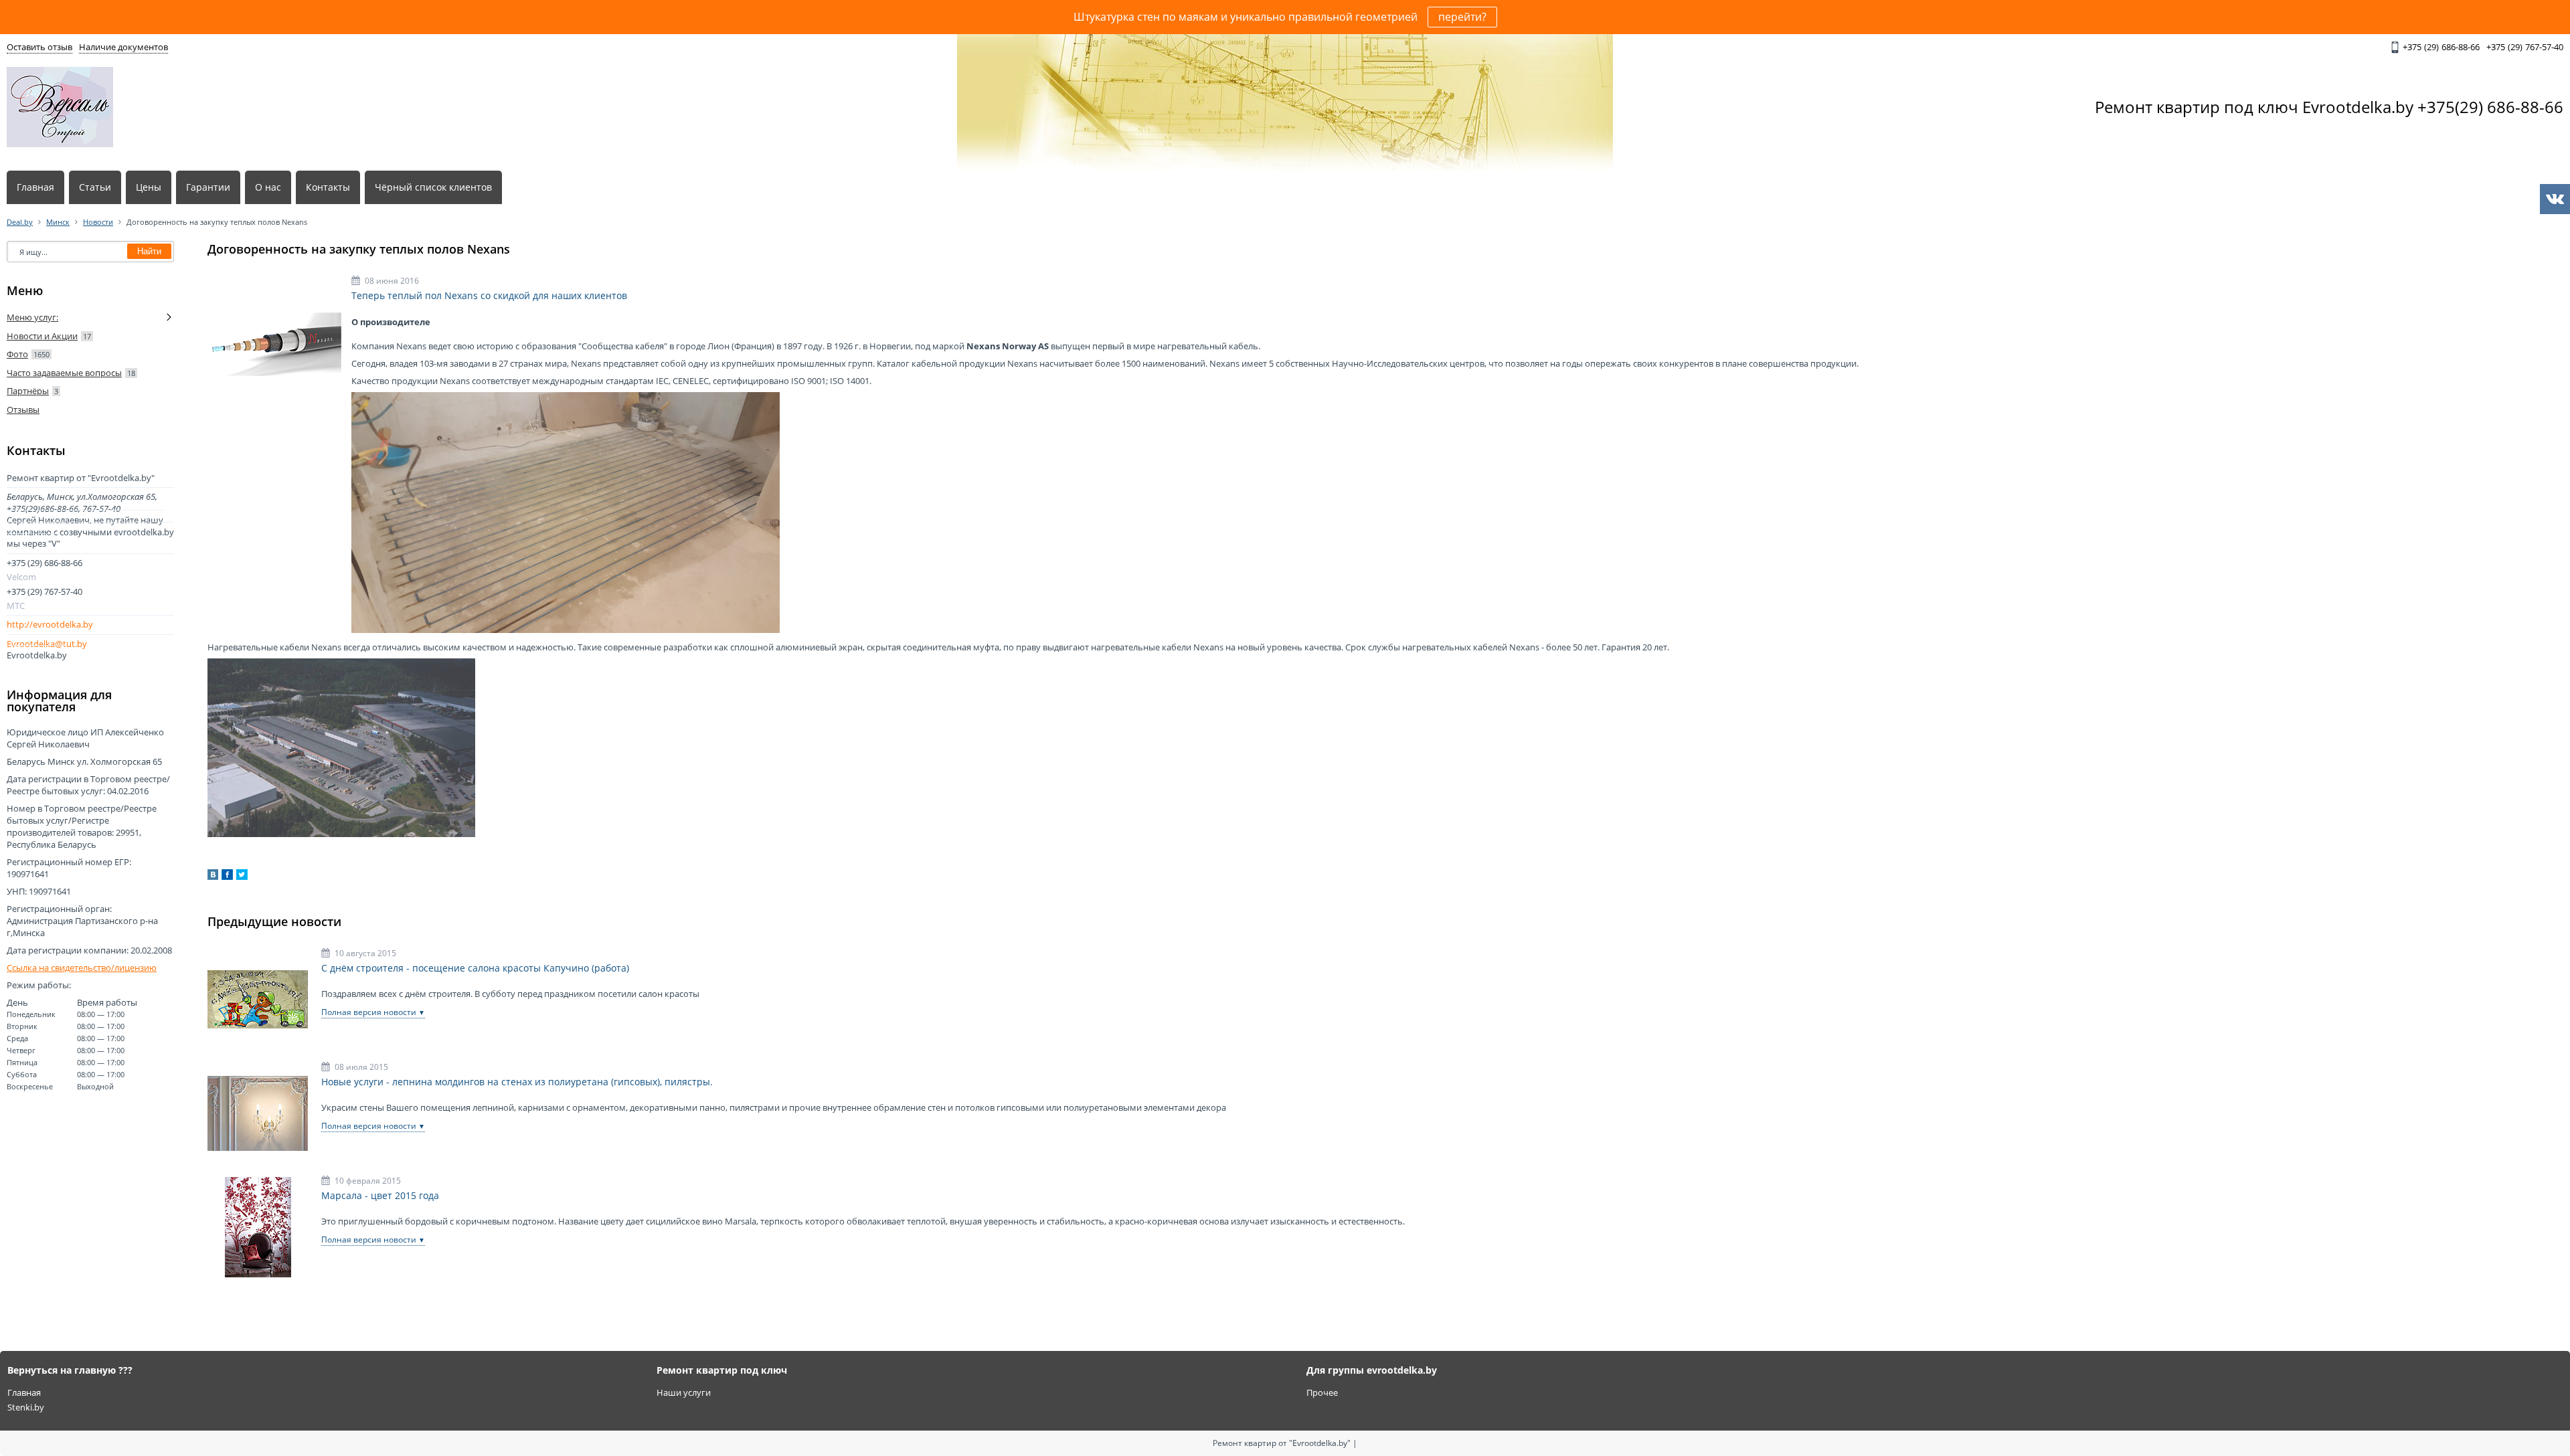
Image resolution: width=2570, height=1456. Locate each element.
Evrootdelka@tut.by (47, 644)
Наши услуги (684, 1392)
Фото (17, 354)
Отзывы (23, 409)
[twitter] (242, 877)
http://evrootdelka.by (50, 625)
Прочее (1322, 1392)
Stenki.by (26, 1407)
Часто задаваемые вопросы (64, 373)
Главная (35, 187)
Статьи (95, 187)
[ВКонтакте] (213, 877)
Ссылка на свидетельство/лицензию (82, 968)
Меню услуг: (32, 317)
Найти (149, 251)
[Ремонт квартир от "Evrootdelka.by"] (60, 107)
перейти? (1462, 17)
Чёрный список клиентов (433, 187)
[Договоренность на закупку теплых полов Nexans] (274, 344)
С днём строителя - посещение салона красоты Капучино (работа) (475, 968)
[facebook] (227, 877)
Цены (149, 187)
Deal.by (20, 222)
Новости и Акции (42, 336)
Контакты (328, 187)
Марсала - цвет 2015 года (380, 1196)
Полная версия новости (369, 1012)
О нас (268, 187)
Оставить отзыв (39, 47)
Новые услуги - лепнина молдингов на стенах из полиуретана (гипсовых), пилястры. (517, 1082)
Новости (98, 222)
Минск (58, 222)
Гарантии (208, 187)
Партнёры (28, 391)
